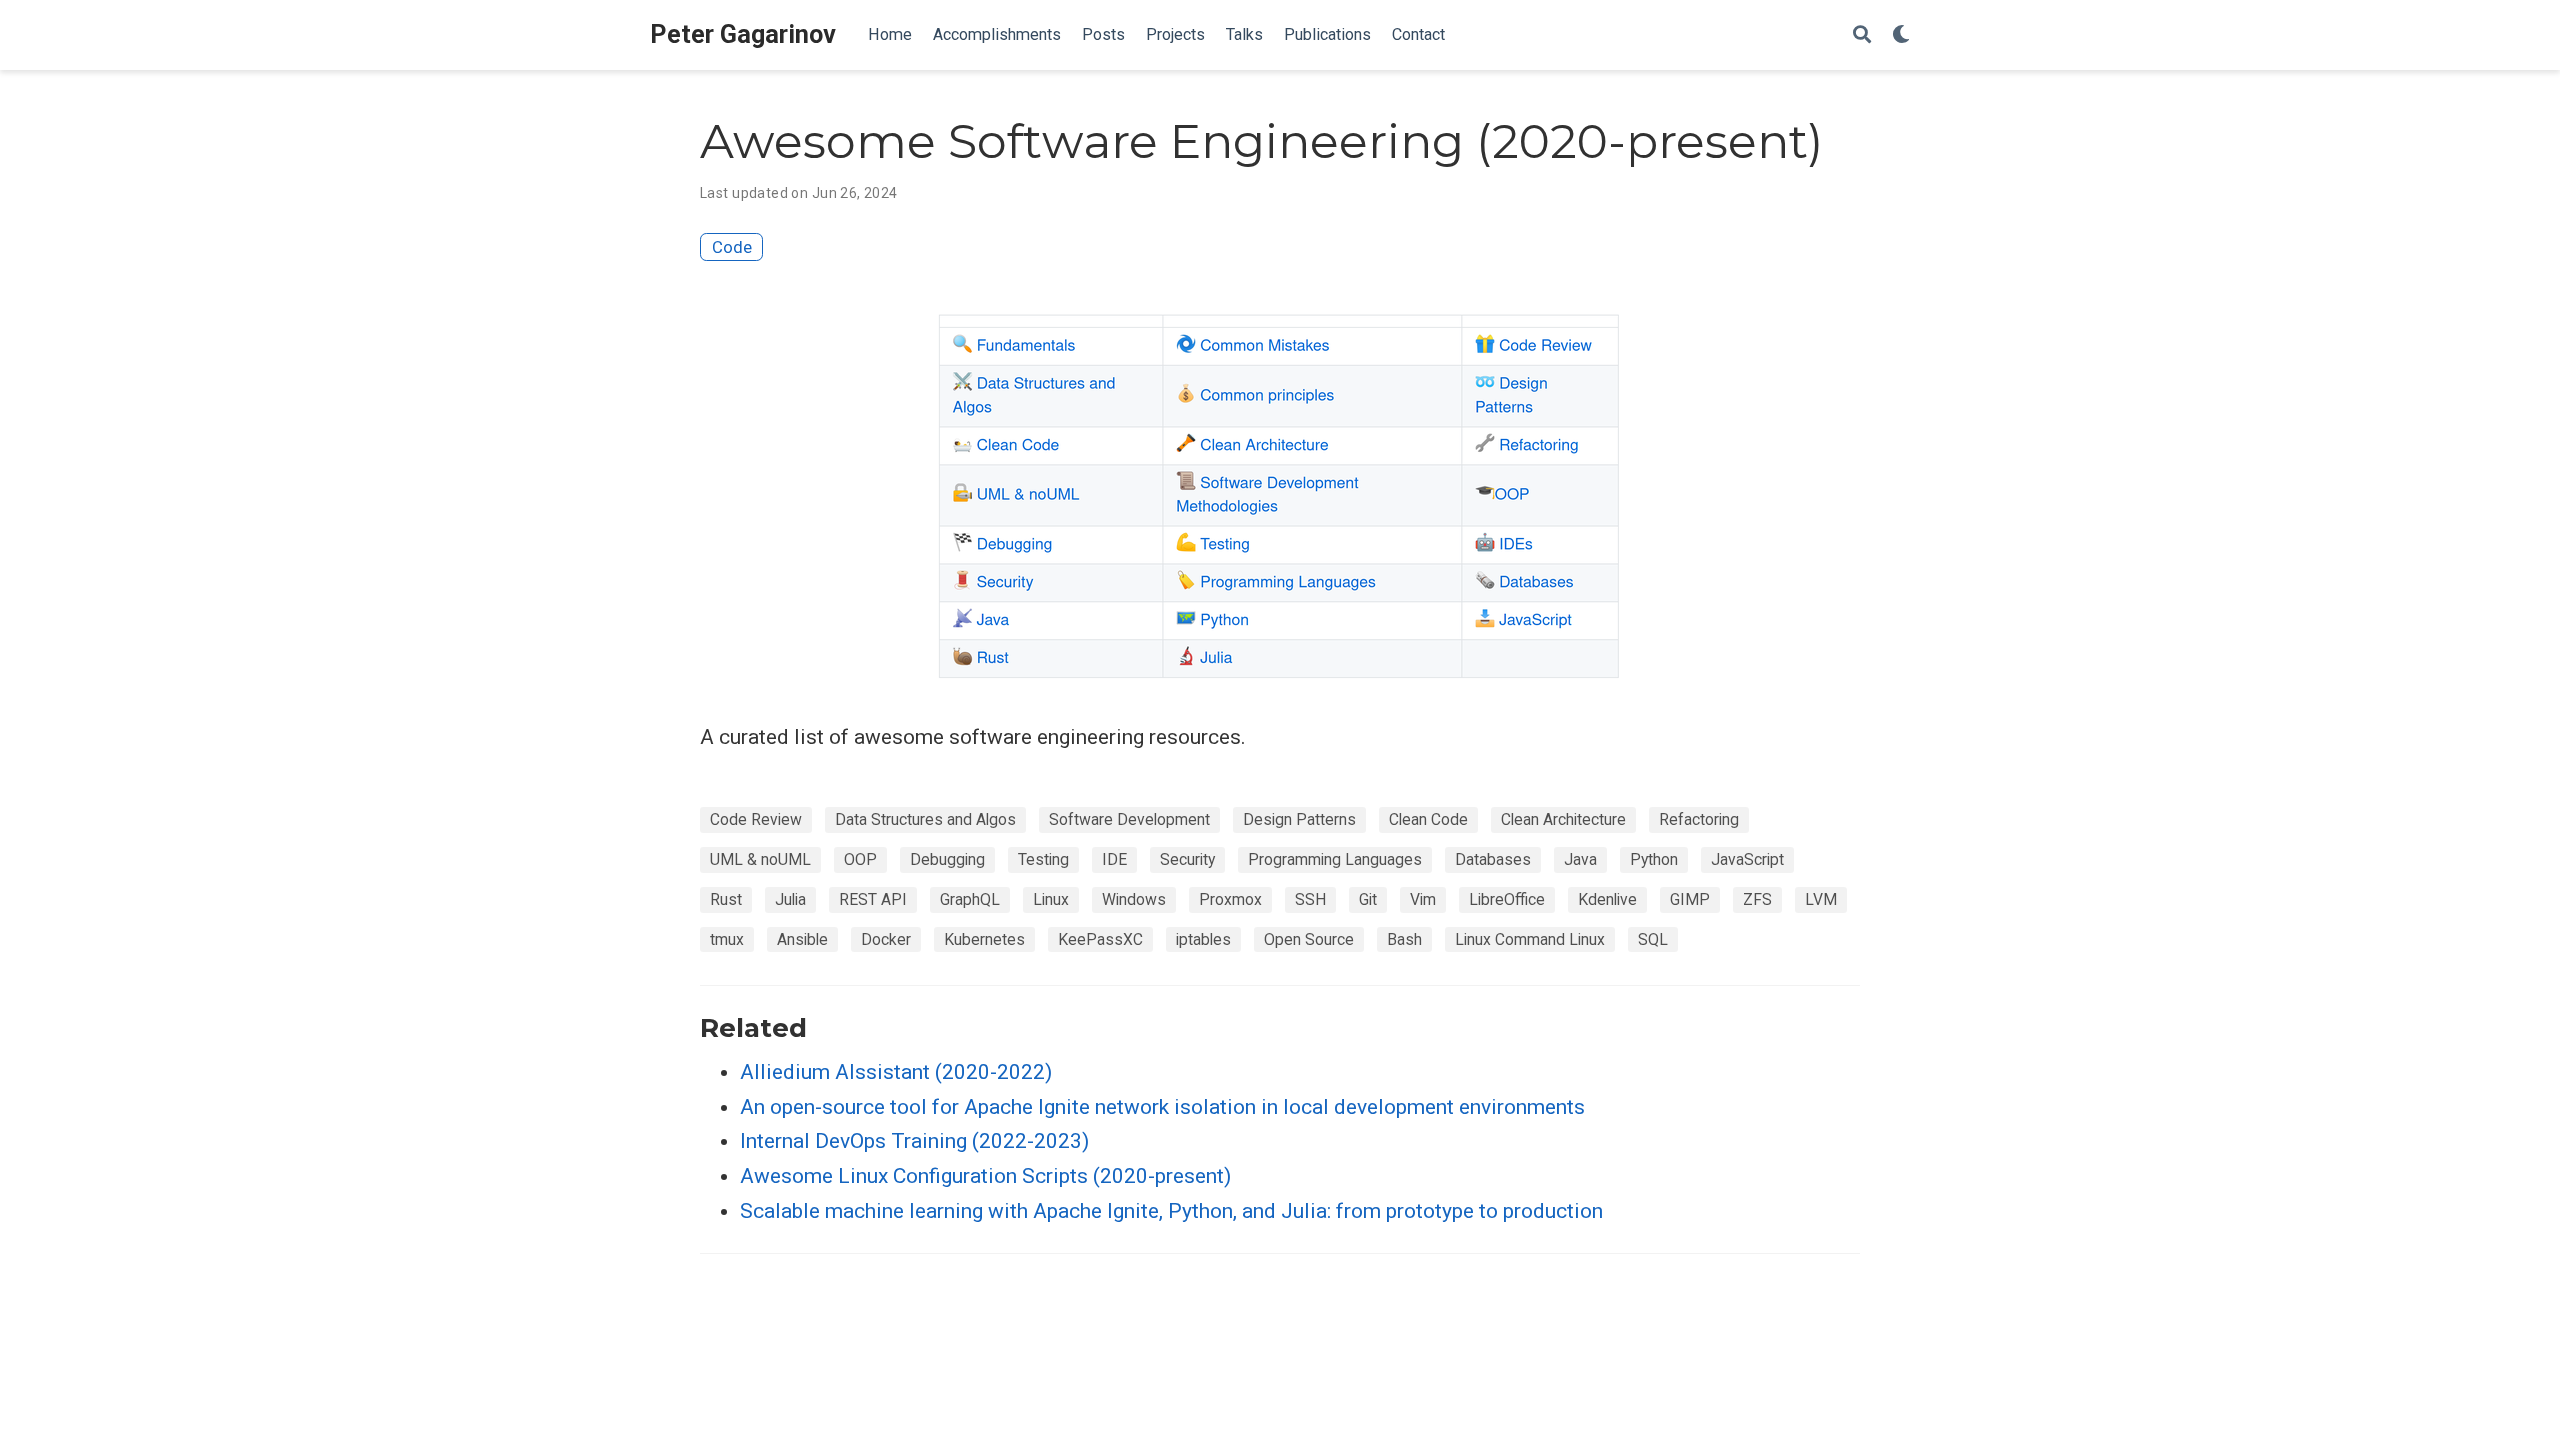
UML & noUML (760, 859)
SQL (1653, 939)
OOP (860, 859)
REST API (873, 899)
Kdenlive (1607, 899)
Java (1580, 859)
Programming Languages (1335, 859)
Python (1654, 859)
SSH (1310, 899)
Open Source (1309, 939)
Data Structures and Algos (925, 819)
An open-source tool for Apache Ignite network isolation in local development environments (1162, 1107)
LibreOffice (1507, 899)
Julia (790, 899)
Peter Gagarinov (743, 34)
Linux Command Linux (1530, 939)
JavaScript (1747, 859)
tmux (727, 939)
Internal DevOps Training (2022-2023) (914, 1141)
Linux (1051, 899)
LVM (1821, 899)
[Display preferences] (1901, 35)
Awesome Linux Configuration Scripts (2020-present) (985, 1176)
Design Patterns (1299, 819)
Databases (1493, 859)
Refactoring (1699, 819)
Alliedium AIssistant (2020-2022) (896, 1072)
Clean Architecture (1563, 819)
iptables (1203, 939)
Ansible (802, 939)
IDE (1114, 859)
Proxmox (1230, 899)
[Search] (1862, 35)
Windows (1134, 899)
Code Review (756, 819)
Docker (886, 939)
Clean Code (1428, 819)
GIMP (1690, 899)
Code (732, 247)
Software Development (1129, 819)
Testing (1043, 859)
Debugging (947, 859)
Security (1187, 859)
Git (1368, 899)
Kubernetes (984, 939)
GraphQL (970, 899)
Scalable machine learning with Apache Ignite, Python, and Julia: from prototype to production (1171, 1211)
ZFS (1757, 899)
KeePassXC (1100, 939)
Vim (1423, 899)
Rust (726, 899)
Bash (1404, 939)
